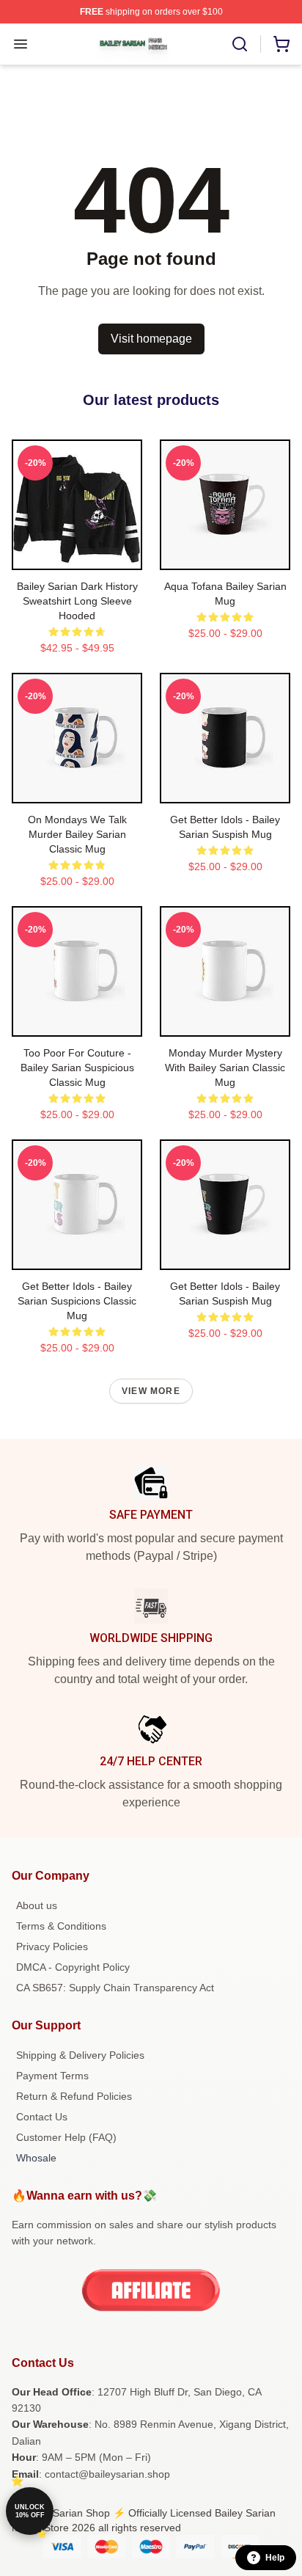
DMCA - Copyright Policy (73, 1967)
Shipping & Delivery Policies (80, 2055)
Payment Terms (52, 2076)
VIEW (77, 555)
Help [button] (275, 2558)
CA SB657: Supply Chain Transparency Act (115, 1988)
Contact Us (42, 2117)
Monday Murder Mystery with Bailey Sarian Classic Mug (225, 1068)
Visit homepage (151, 339)
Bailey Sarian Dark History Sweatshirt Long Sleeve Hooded (77, 601)
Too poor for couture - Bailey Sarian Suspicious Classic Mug (77, 1068)
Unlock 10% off (30, 2511)
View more (151, 1391)
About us (37, 1905)
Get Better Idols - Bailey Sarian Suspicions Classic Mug (77, 1301)
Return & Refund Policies (74, 2096)
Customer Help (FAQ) (66, 2137)
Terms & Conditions (61, 1926)
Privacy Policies (52, 1946)
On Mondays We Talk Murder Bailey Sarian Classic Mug (77, 834)
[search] (240, 44)
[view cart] (281, 44)
